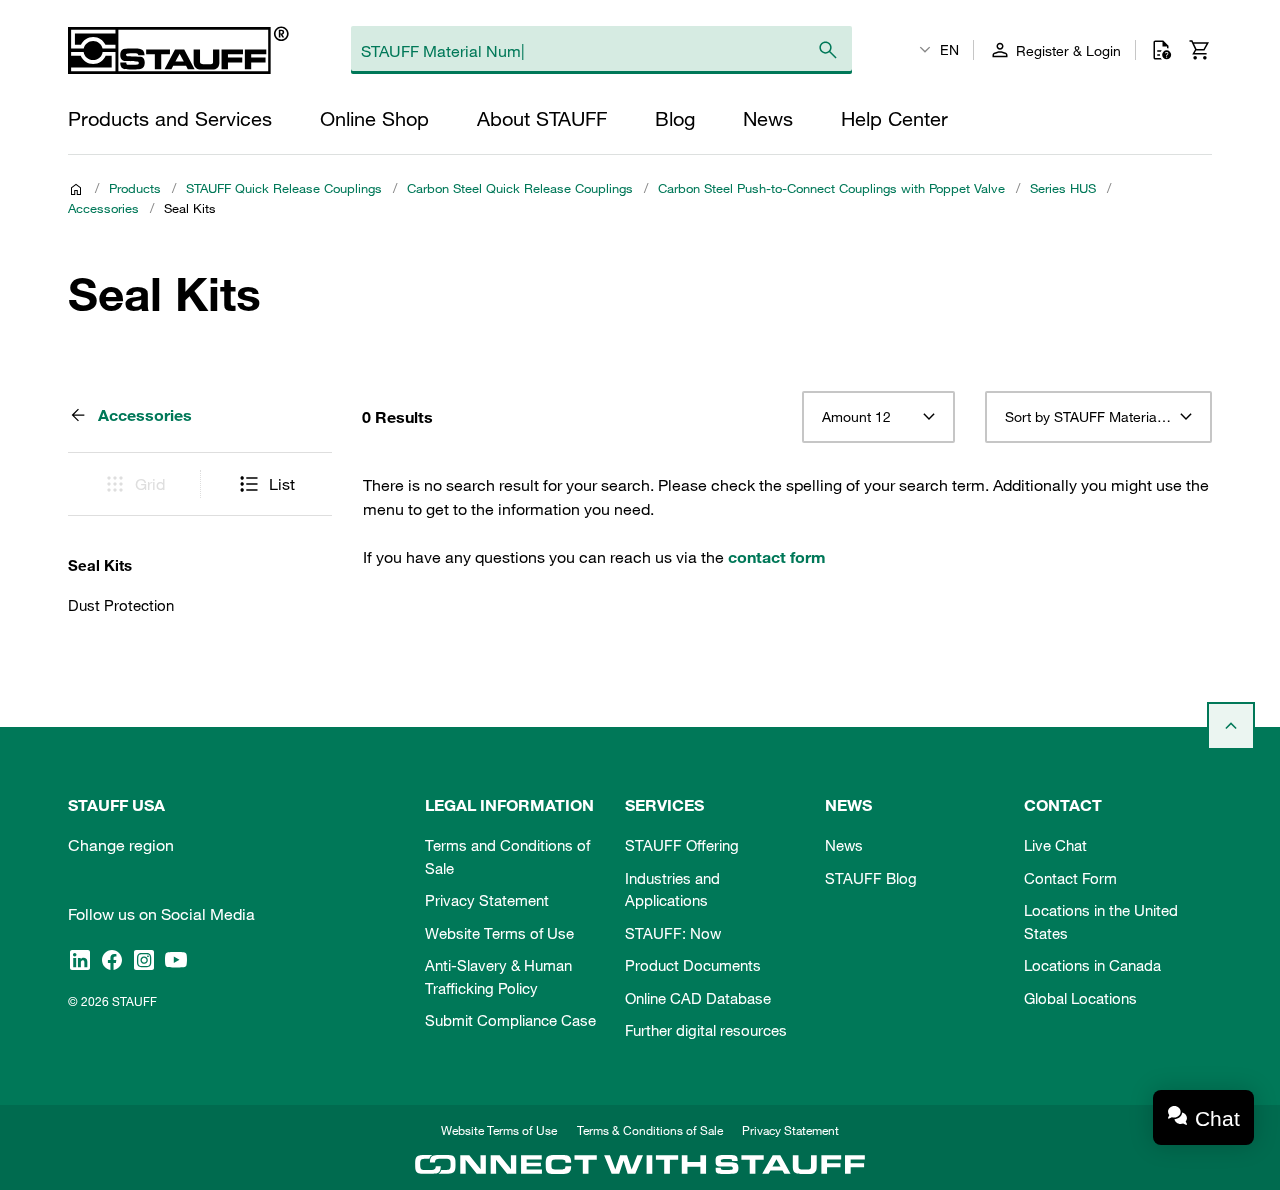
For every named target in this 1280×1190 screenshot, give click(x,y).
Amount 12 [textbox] (856, 417)
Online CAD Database (698, 998)
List (282, 484)
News (844, 845)
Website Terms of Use (499, 933)
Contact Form (1070, 878)
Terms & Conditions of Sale (650, 1130)
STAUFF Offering (682, 845)
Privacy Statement (487, 900)
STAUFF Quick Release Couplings (284, 188)
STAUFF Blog (871, 878)
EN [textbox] (949, 50)
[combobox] (878, 417)
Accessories (103, 208)
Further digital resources (706, 1030)
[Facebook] (112, 959)
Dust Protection (121, 605)
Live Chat (1055, 845)
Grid (150, 484)
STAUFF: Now (673, 933)
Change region (121, 845)
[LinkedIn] (80, 959)
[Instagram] (144, 959)
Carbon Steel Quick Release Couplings (520, 188)
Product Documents (693, 965)
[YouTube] (176, 959)
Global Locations (1080, 998)
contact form (777, 557)
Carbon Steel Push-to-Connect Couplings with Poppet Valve (831, 188)
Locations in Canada (1092, 965)
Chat (1217, 1118)
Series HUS (1063, 188)
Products (135, 188)
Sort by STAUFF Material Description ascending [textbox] (1098, 417)
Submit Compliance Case (510, 1020)
